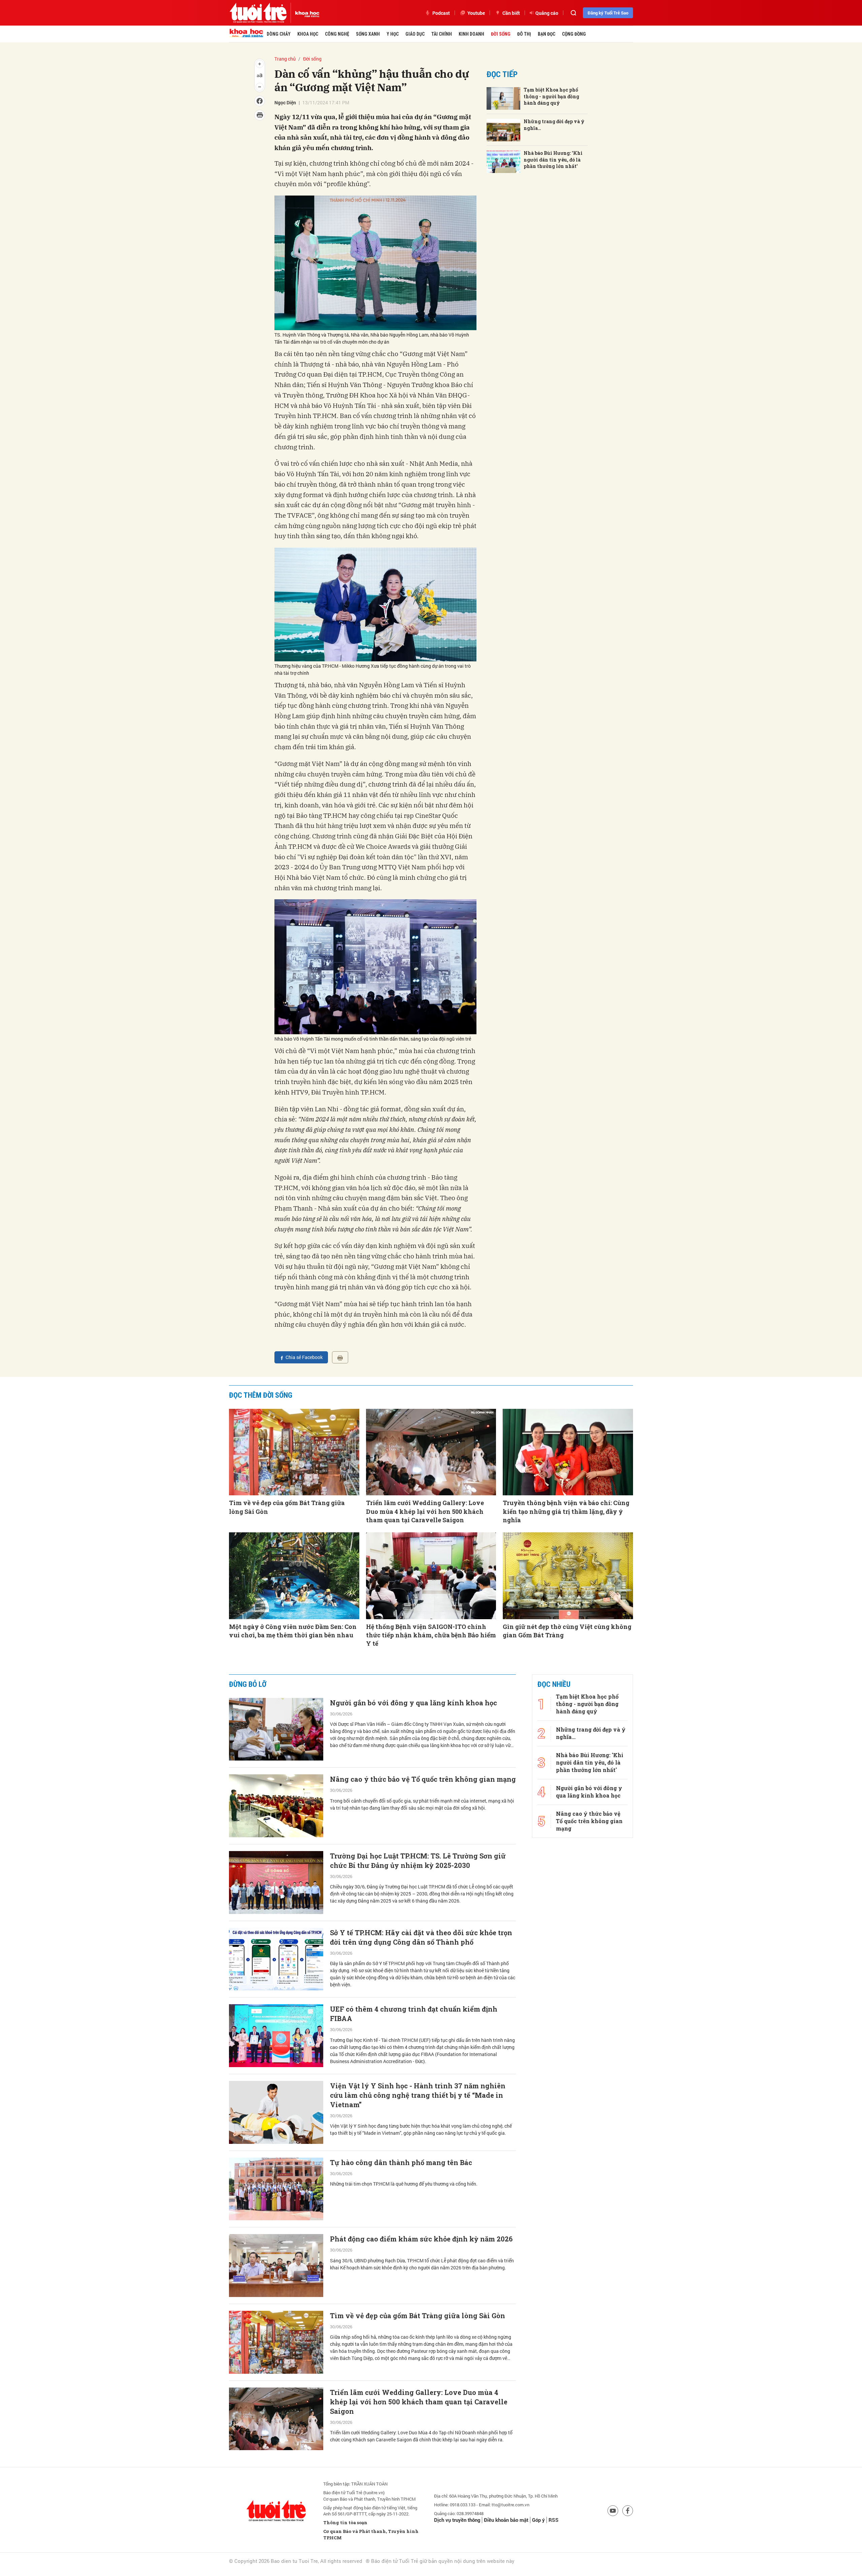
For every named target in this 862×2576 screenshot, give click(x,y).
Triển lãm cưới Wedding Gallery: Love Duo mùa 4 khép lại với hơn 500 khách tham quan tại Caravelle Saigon (425, 1511)
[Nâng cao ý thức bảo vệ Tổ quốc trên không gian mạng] (276, 1806)
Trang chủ (285, 59)
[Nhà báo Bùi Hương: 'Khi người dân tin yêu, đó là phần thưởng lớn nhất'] (503, 162)
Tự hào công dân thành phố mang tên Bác (401, 2162)
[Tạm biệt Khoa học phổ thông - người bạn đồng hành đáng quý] (503, 98)
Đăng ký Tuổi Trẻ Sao (608, 13)
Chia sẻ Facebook (304, 1357)
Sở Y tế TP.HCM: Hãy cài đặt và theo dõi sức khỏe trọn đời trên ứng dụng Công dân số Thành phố (421, 1937)
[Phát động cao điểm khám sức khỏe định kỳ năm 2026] (276, 2266)
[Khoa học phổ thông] (305, 13)
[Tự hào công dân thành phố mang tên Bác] (276, 2189)
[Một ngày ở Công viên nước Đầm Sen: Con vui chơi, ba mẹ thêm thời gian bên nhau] (294, 1576)
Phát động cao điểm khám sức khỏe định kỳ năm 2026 (421, 2239)
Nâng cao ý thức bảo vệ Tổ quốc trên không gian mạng (423, 1779)
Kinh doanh (471, 34)
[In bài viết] (340, 1357)
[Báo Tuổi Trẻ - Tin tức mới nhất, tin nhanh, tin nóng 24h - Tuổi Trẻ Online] (258, 13)
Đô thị (524, 34)
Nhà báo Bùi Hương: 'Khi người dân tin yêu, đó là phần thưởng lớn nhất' (553, 160)
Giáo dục (415, 34)
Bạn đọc (546, 34)
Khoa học (308, 34)
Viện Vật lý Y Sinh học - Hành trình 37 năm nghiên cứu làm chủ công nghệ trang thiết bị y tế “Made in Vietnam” (418, 2095)
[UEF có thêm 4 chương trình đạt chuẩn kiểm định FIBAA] (276, 2036)
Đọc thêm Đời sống (261, 1395)
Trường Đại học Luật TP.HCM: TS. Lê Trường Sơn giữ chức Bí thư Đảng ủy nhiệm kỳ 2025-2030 (418, 1860)
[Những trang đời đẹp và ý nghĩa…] (503, 130)
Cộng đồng (574, 34)
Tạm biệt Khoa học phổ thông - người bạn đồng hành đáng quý (551, 96)
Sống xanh (368, 34)
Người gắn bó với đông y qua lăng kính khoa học (413, 1703)
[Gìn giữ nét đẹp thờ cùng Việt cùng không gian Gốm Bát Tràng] (568, 1576)
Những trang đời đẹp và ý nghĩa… (554, 125)
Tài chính (442, 34)
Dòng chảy (279, 34)
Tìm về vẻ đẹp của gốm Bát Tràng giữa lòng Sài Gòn (287, 1507)
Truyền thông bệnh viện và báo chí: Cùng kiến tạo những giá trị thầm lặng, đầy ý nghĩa (566, 1511)
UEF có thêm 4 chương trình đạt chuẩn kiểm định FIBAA (414, 2014)
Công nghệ (337, 34)
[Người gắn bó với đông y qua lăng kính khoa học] (276, 1729)
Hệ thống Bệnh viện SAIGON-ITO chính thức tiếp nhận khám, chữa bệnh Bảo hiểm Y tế (431, 1635)
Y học (393, 34)
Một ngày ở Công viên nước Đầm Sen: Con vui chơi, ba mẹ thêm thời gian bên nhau (293, 1631)
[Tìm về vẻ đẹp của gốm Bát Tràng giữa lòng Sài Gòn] (294, 1452)
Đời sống (501, 34)
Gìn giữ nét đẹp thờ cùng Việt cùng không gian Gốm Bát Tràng (567, 1631)
